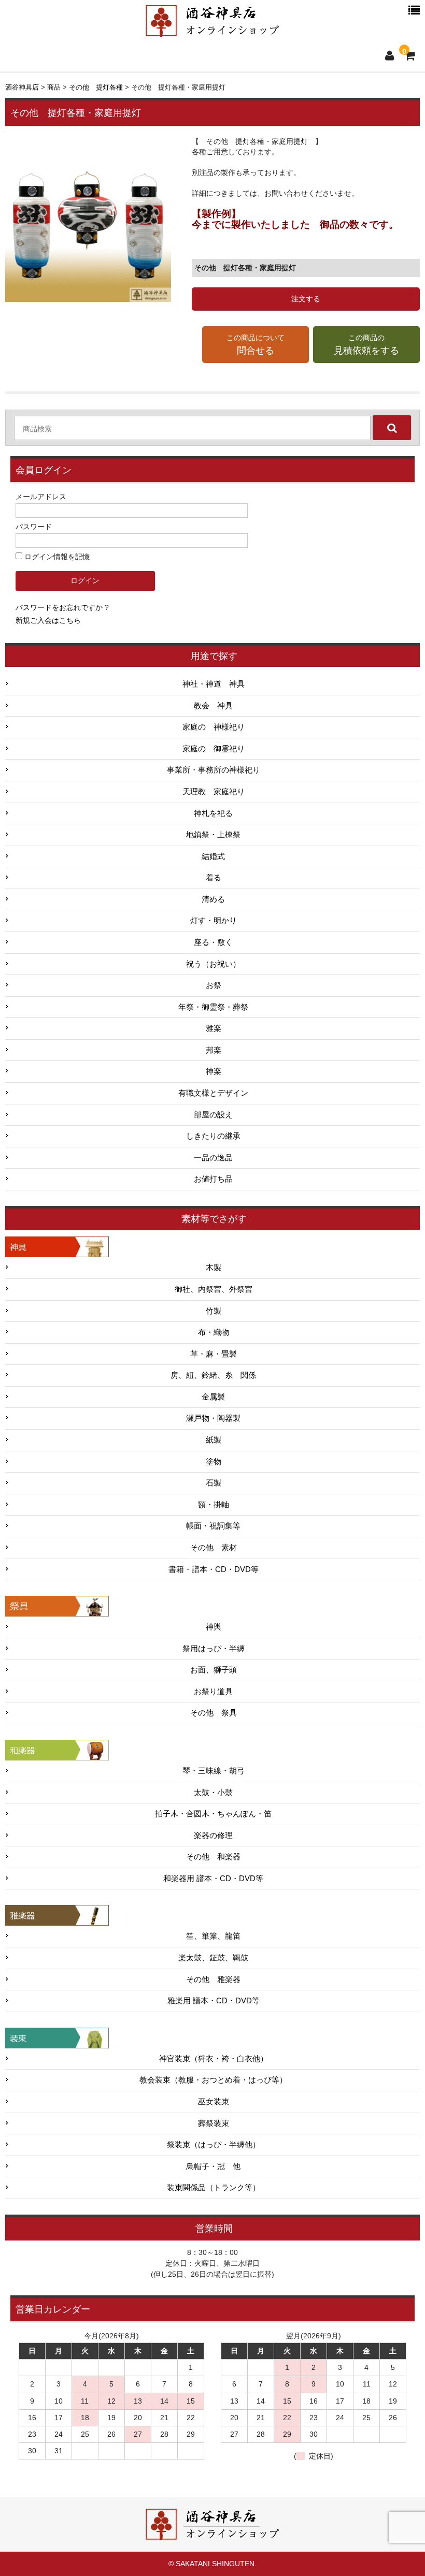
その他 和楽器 (213, 1857)
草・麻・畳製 (214, 1354)
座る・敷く (213, 942)
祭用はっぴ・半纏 (214, 1649)
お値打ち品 (213, 1179)
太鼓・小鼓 (213, 1793)
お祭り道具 (213, 1692)
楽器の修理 (213, 1836)
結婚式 (213, 856)
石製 (214, 1483)
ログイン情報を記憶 (56, 557)
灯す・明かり (214, 921)
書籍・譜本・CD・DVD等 (214, 1569)
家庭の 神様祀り (214, 727)
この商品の (366, 345)
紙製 (214, 1440)
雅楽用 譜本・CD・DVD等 (214, 2001)
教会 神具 (213, 706)
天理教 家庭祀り (214, 792)
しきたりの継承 (213, 1136)
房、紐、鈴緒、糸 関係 (213, 1375)
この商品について (256, 345)
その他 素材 (214, 1548)
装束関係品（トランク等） (214, 2188)
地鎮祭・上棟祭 (213, 835)
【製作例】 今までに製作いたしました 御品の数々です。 (295, 219)
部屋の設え (213, 1115)
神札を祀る (213, 813)
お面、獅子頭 (214, 1670)
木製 (214, 1268)
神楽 (214, 1071)
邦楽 (214, 1050)
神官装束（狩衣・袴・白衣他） (214, 2059)
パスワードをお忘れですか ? (62, 607)
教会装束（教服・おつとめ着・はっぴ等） (213, 2080)
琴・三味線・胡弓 (214, 1771)
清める (213, 899)
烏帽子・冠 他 (213, 2166)
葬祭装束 (214, 2123)
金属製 (213, 1397)
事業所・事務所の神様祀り (214, 770)
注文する (306, 299)
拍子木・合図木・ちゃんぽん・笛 (213, 1814)
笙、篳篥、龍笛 (213, 1936)
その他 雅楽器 (213, 1980)
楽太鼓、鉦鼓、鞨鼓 (213, 1958)
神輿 (214, 1627)
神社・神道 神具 (214, 684)
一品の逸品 (213, 1158)
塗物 (214, 1462)
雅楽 (214, 1028)
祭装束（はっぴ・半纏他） (214, 2145)
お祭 (214, 985)
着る (214, 878)
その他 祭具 (214, 1713)
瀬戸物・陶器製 (213, 1418)
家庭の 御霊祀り (214, 749)
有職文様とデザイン (213, 1093)
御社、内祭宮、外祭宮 (214, 1289)
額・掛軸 (214, 1505)
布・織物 (214, 1332)
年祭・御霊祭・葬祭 (213, 1007)
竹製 (214, 1311)
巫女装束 (214, 2102)
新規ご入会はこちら (48, 620)
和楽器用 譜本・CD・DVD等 (213, 1879)
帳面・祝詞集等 (213, 1526)
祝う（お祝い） (213, 964)
